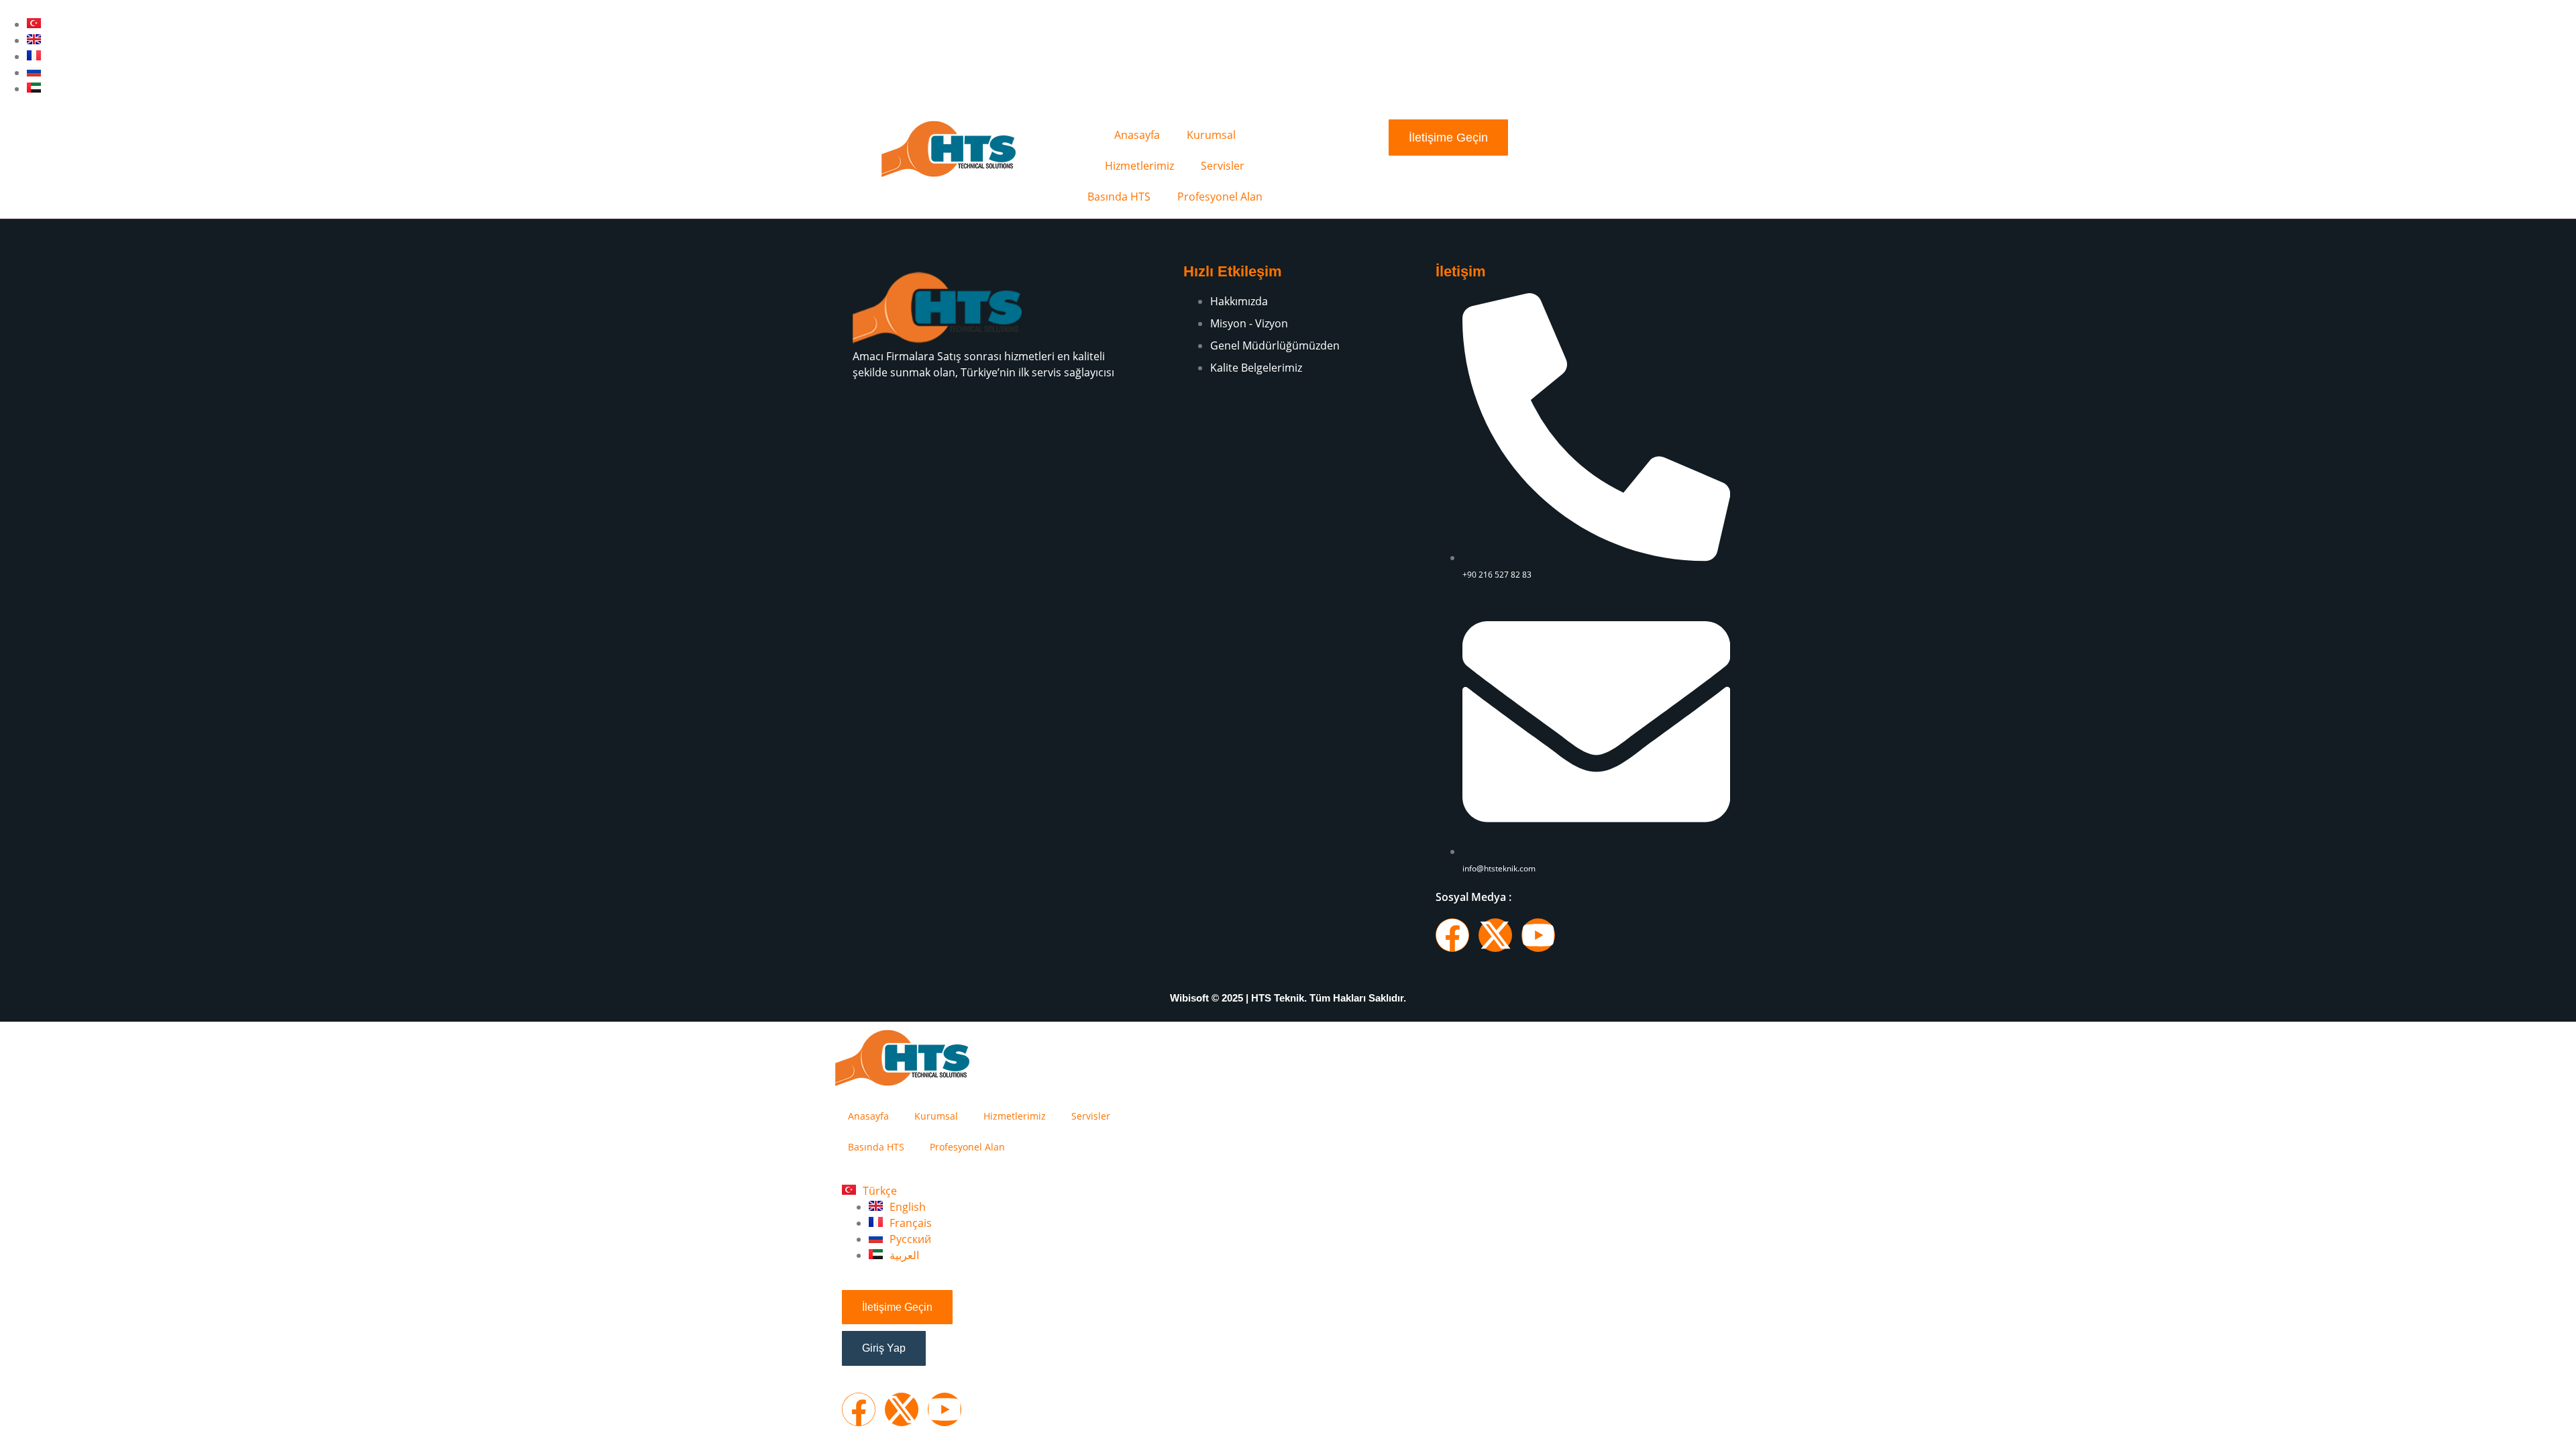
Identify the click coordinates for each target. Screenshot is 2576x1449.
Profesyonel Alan (1220, 197)
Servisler (1223, 166)
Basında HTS (1119, 197)
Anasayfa (1137, 135)
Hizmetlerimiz (1139, 166)
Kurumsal (1211, 135)
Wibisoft (1189, 998)
